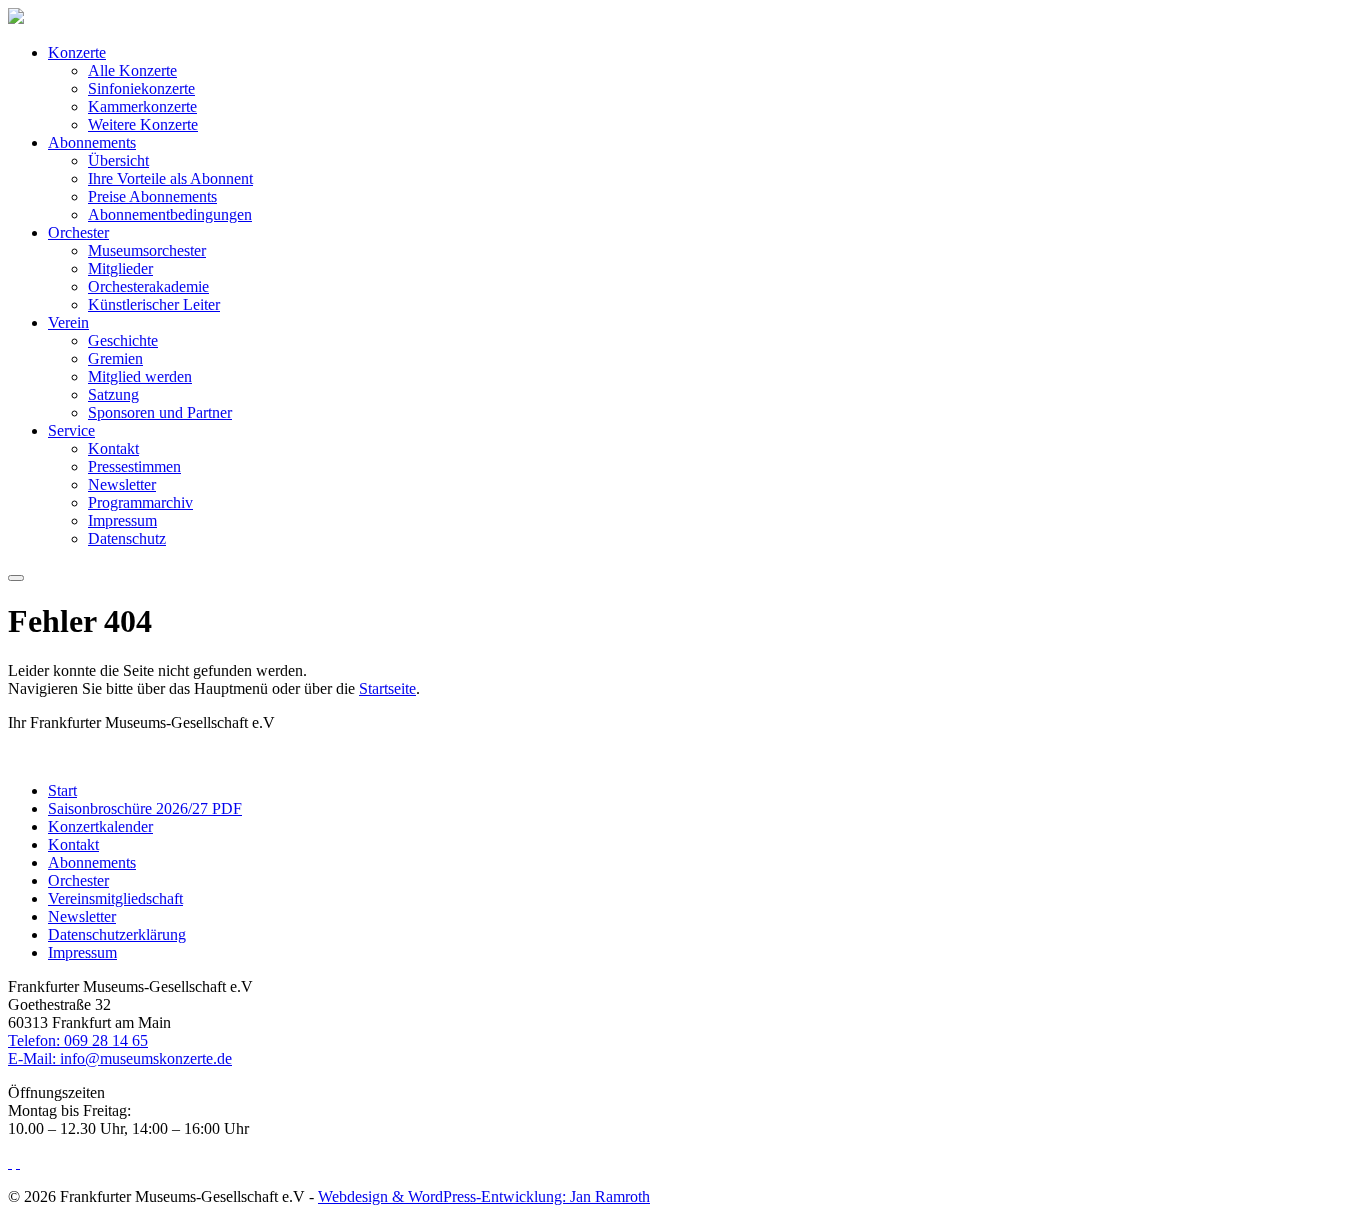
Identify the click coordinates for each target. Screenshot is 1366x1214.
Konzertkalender (100, 826)
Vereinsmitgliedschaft (115, 898)
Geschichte (123, 340)
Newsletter (122, 484)
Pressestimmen (134, 466)
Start (62, 790)
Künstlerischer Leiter (154, 304)
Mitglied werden (140, 376)
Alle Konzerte (132, 70)
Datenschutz (127, 538)
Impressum (122, 520)
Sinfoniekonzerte (141, 88)
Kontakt (113, 448)
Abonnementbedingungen (170, 214)
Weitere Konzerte (143, 124)
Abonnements (92, 142)
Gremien (115, 358)
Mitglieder (120, 268)
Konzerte (77, 52)
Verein (68, 322)
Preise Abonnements (152, 196)
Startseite (387, 688)
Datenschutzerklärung (117, 934)
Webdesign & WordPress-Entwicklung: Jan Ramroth (484, 1196)
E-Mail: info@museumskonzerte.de (120, 1058)
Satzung (113, 394)
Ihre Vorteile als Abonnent (170, 178)
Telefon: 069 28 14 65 (78, 1040)
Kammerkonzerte (142, 106)
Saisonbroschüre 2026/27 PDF (145, 808)
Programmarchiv (140, 502)
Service (71, 430)
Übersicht (118, 160)
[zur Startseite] (16, 18)
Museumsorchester (147, 250)
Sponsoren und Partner (160, 412)
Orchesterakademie (148, 286)
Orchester (78, 232)
